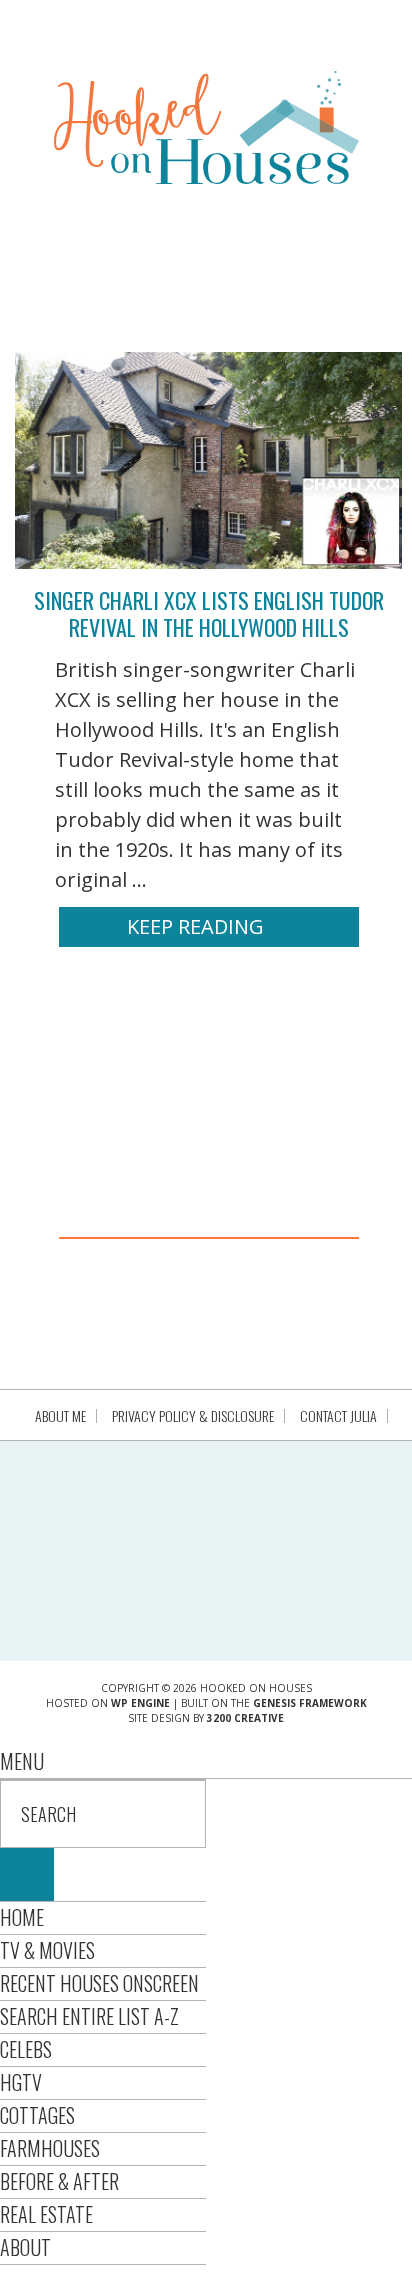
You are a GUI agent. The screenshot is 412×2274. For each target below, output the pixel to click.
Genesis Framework (310, 1703)
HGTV (21, 2082)
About (25, 2247)
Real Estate (46, 2214)
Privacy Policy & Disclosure (193, 1416)
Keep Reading (195, 926)
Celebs (26, 2049)
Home (22, 1917)
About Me (60, 1416)
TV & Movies (47, 1950)
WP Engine (140, 1703)
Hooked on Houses (206, 127)
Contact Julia (338, 1416)
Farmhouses (50, 2148)
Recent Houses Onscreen (99, 1983)
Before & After (59, 2181)
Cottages (37, 2115)
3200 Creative (245, 1718)
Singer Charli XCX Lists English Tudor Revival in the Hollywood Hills (209, 613)
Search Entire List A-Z (89, 2016)
